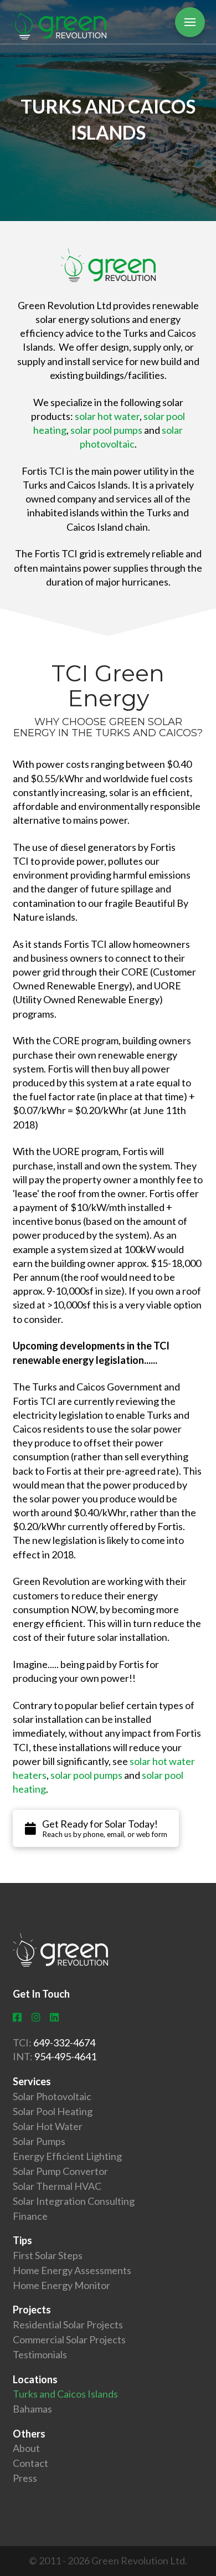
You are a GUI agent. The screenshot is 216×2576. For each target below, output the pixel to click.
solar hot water (107, 416)
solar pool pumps (106, 430)
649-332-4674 (64, 2043)
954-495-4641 (65, 2056)
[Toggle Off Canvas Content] (190, 22)
